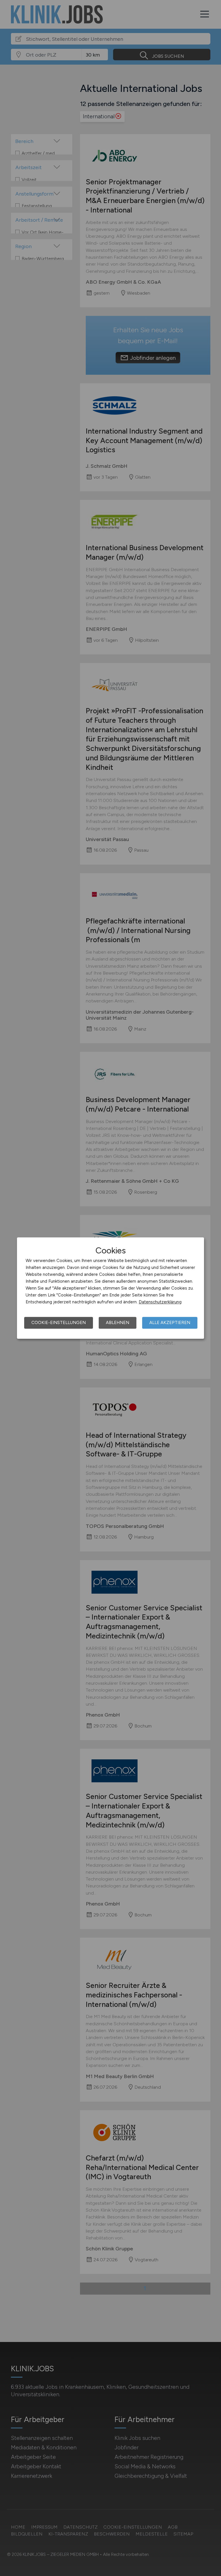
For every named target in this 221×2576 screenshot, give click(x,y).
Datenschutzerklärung (160, 1302)
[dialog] (110, 1288)
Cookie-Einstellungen (59, 1323)
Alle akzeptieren (170, 1323)
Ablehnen (118, 1323)
